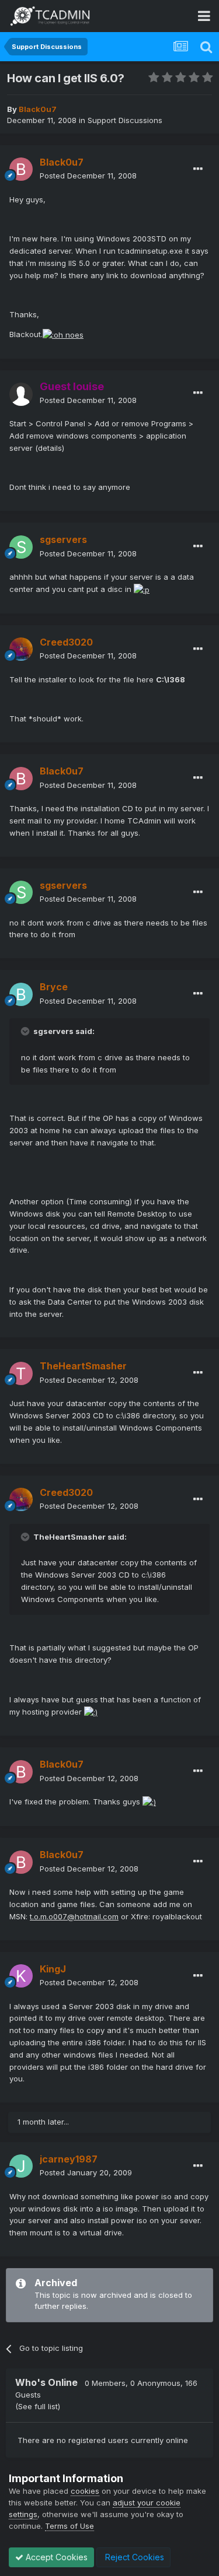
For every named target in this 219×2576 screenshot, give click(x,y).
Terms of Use (69, 2526)
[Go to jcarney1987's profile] (21, 2166)
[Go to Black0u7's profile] (21, 169)
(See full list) (38, 2406)
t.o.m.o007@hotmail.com (74, 1916)
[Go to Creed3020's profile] (21, 649)
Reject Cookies (133, 2557)
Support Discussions (125, 120)
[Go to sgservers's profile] (21, 547)
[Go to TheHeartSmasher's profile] (21, 1373)
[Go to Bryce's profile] (21, 994)
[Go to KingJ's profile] (21, 1976)
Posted (88, 176)
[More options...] (198, 169)
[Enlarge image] (63, 334)
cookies (85, 2491)
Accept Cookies (55, 2557)
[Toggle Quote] (26, 1031)
